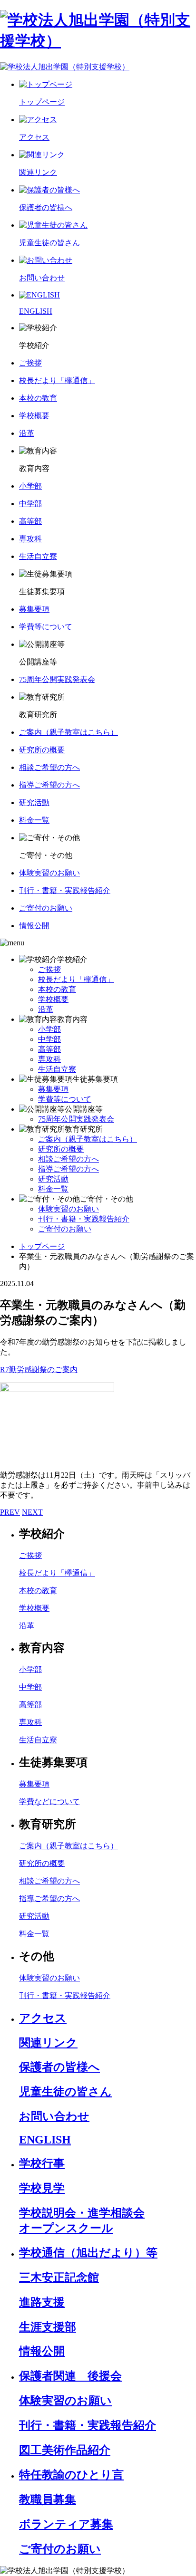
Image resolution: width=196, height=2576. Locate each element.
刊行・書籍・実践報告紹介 (84, 1219)
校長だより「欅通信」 (76, 979)
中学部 (49, 1039)
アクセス (43, 2018)
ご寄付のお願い (65, 1229)
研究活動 (53, 1179)
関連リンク (48, 2043)
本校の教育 (57, 989)
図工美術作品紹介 (65, 2450)
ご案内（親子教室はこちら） (88, 1139)
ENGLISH (45, 2140)
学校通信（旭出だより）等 (88, 2253)
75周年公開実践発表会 (76, 1119)
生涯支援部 (48, 2327)
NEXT (32, 1512)
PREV (10, 1512)
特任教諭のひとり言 (71, 2475)
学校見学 (42, 2188)
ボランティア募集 (66, 2524)
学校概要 (53, 999)
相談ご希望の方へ (69, 1159)
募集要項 (53, 1089)
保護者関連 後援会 (70, 2376)
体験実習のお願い (69, 1209)
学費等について (65, 1099)
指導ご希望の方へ (69, 1169)
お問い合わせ (54, 2116)
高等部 (49, 1049)
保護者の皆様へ (59, 2067)
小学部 (49, 1029)
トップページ (42, 1246)
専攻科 (49, 1059)
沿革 (46, 1009)
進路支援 (42, 2302)
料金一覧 (53, 1189)
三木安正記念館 (59, 2278)
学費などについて (49, 1802)
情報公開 (42, 2351)
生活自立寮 (57, 1069)
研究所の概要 (61, 1149)
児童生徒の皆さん (65, 2092)
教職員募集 (48, 2499)
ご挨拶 (49, 969)
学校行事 (42, 2163)
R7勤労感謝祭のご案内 (39, 1370)
